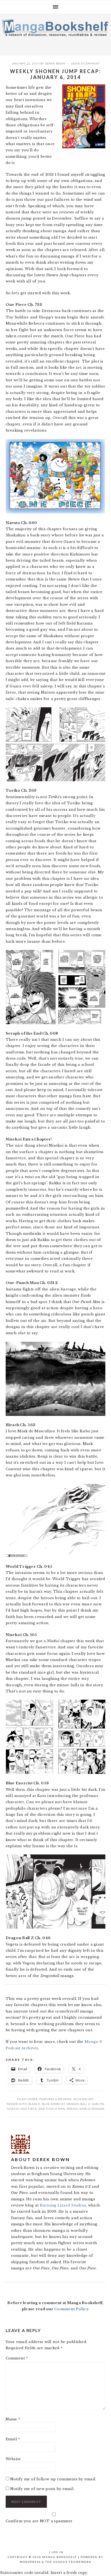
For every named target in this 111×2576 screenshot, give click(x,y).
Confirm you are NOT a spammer (39, 2521)
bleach (34, 2104)
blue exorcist (53, 2104)
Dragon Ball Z (78, 2104)
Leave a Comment (85, 63)
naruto (98, 2104)
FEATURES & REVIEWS (55, 2099)
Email (13, 2439)
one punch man (52, 2109)
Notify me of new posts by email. (42, 2489)
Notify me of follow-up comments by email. (53, 2479)
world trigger (92, 2109)
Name (13, 2419)
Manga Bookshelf (55, 33)
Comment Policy (71, 2309)
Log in (57, 2552)
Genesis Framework (72, 2562)
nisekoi (13, 2109)
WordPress (30, 2562)
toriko (72, 2109)
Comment (17, 2358)
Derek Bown (55, 63)
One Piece (29, 2109)
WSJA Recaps (84, 2099)
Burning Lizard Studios (63, 2205)
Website (13, 2459)
